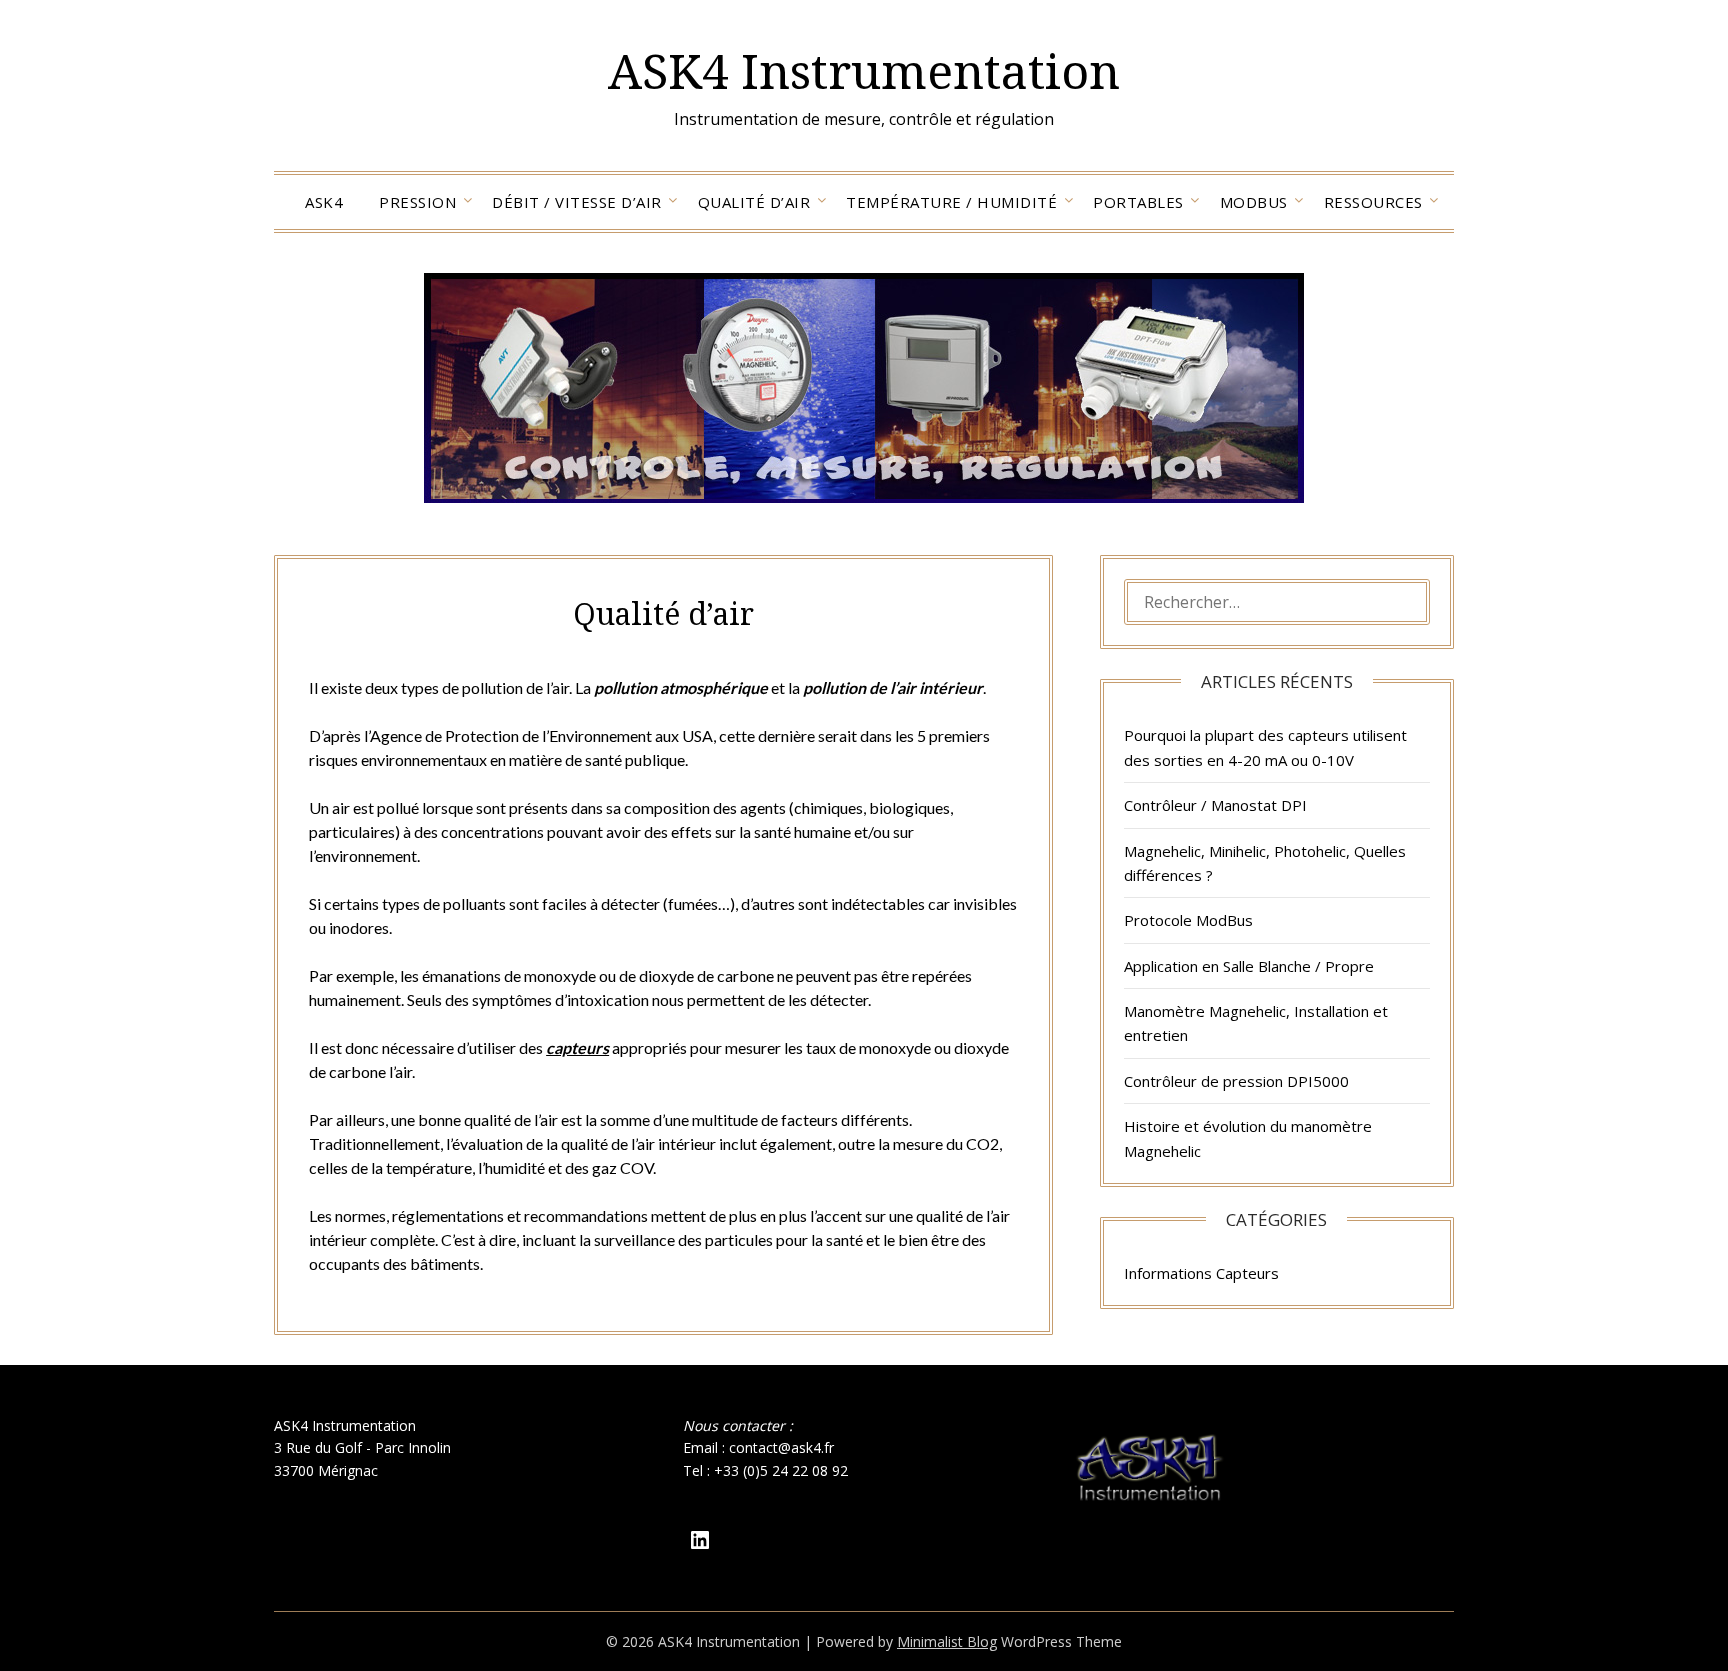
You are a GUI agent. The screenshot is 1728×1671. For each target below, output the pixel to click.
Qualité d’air (754, 202)
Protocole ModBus (1188, 920)
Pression (417, 202)
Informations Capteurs (1201, 1273)
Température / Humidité (951, 202)
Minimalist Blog (947, 1641)
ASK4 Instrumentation (864, 70)
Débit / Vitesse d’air (577, 202)
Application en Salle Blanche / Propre (1249, 966)
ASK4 (324, 202)
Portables (1138, 202)
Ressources (1373, 202)
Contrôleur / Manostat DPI (1215, 805)
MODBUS (1254, 202)
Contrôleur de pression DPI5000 (1236, 1081)
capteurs (577, 1047)
